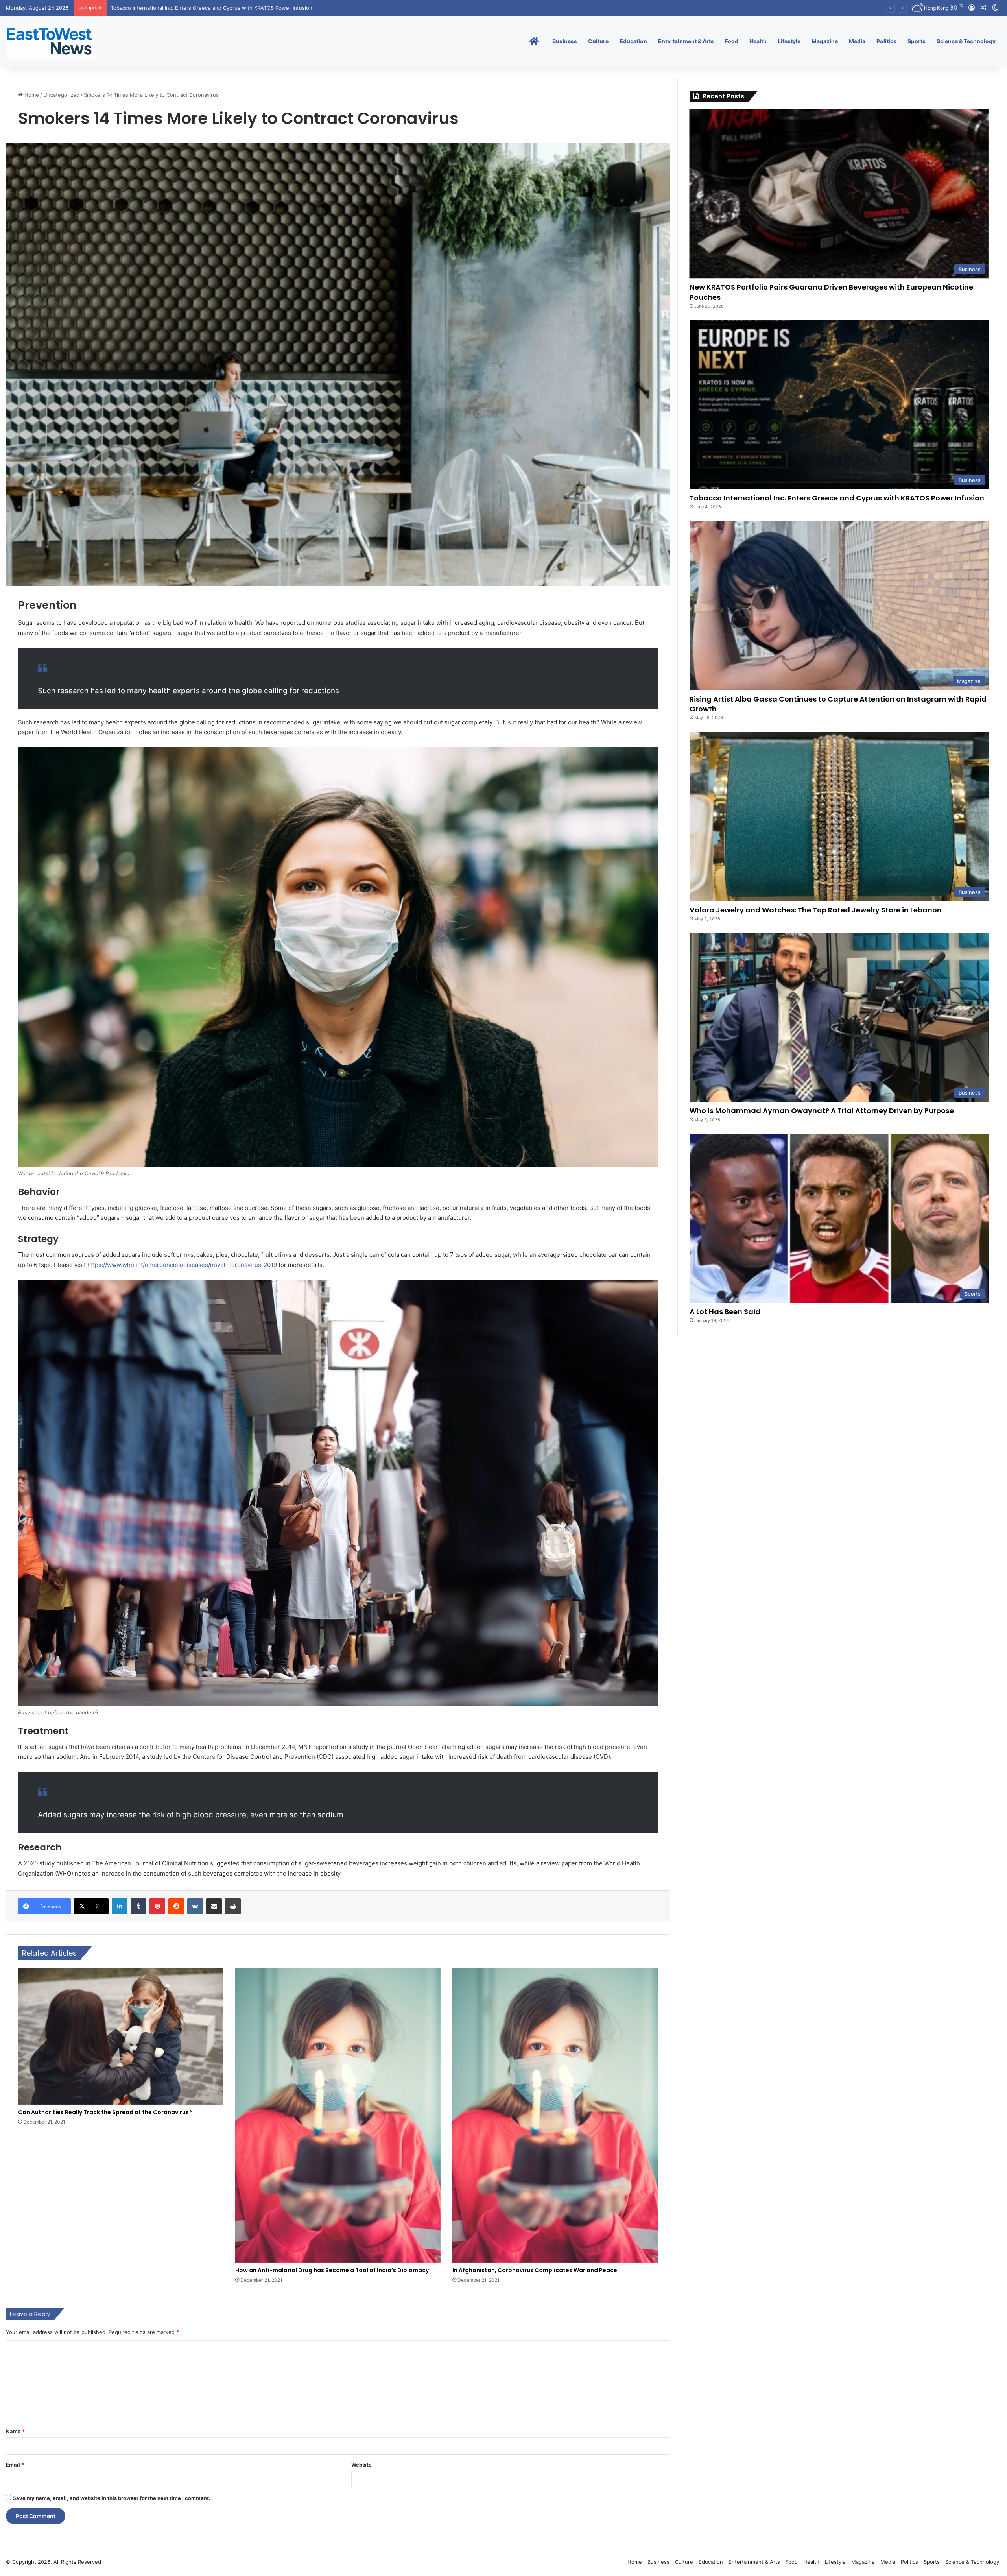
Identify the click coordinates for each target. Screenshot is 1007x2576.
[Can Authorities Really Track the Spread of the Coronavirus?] (121, 2036)
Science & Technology (966, 41)
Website (361, 2465)
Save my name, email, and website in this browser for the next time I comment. (112, 2498)
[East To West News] (51, 41)
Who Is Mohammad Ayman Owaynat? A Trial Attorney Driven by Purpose (822, 1111)
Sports (917, 41)
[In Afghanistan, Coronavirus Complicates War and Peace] (555, 2115)
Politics (886, 41)
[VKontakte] (195, 1906)
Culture (598, 41)
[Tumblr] (138, 1906)
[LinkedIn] (120, 1906)
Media (857, 41)
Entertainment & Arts (686, 41)
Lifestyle (789, 41)
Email (15, 2465)
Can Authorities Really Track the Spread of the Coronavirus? (105, 2112)
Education (633, 41)
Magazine (825, 41)
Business (565, 41)
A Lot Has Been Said (725, 1312)
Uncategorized (61, 95)
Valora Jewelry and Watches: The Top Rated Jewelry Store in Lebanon (816, 910)
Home (31, 95)
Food (732, 41)
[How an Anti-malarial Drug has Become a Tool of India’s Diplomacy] (338, 2115)
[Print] (233, 1906)
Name (15, 2431)
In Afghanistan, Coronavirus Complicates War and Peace (535, 2270)
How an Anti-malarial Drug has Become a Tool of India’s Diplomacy (332, 2270)
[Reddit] (176, 1906)
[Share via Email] (214, 1906)
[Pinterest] (157, 1906)
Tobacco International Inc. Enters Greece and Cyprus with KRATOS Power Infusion (837, 498)
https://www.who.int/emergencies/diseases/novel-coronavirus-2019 (183, 1265)
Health (758, 41)
